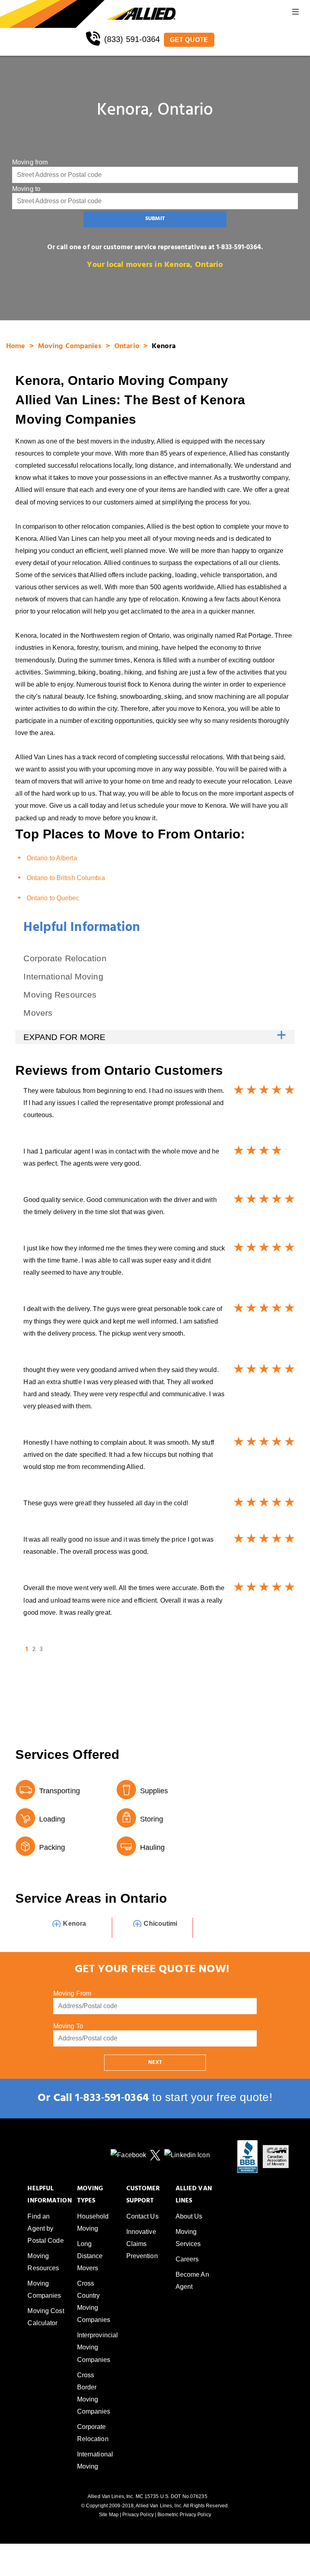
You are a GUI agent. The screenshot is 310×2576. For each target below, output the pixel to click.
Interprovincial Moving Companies (98, 2347)
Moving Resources (60, 995)
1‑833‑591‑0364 (112, 2099)
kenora (74, 1924)
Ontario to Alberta (52, 858)
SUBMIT (155, 219)
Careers (187, 2259)
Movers (38, 1013)
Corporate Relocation (65, 958)
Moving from (30, 162)
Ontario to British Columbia (66, 878)
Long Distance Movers (90, 2256)
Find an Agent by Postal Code (45, 2228)
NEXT (155, 2063)
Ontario (128, 347)
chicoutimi (160, 1924)
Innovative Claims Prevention (142, 2244)
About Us (189, 2216)
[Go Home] (53, 14)
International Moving (63, 976)
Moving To (68, 2026)
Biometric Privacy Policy (184, 2515)
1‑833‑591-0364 (239, 248)
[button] (295, 14)
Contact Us (142, 2216)
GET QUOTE (189, 40)
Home (17, 347)
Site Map (109, 2515)
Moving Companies (71, 347)
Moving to (26, 189)
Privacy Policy (138, 2515)
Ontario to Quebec (53, 898)
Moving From (72, 1993)
